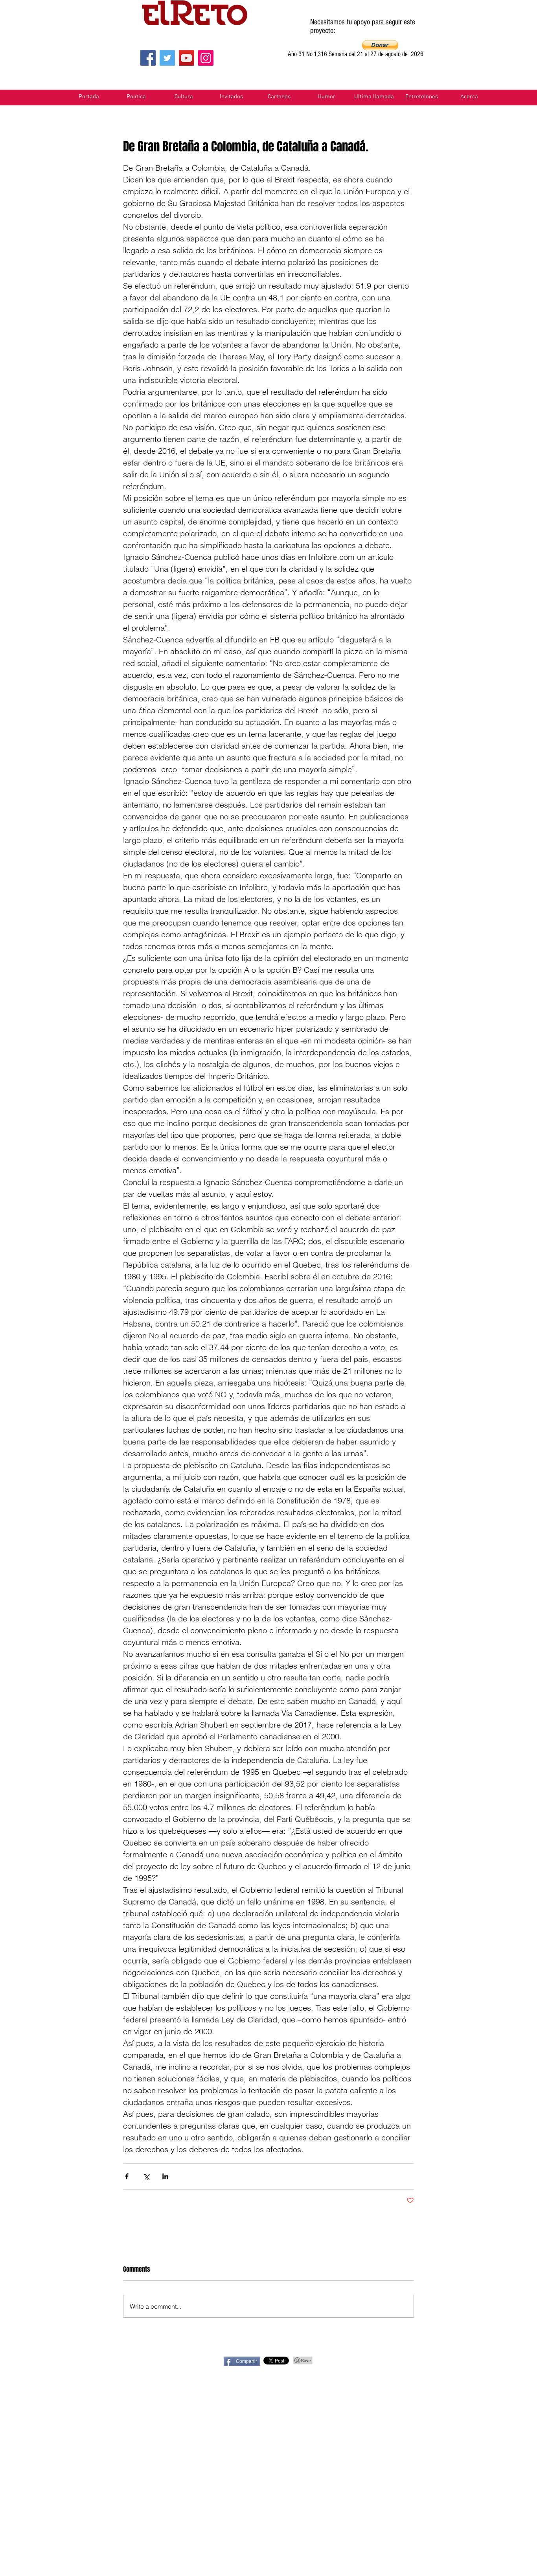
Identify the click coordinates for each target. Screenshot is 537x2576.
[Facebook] (148, 58)
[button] (380, 45)
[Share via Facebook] (127, 2176)
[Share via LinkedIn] (165, 2176)
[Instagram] (206, 58)
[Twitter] (167, 58)
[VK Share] (440, 2361)
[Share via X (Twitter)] (146, 2176)
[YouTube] (187, 58)
